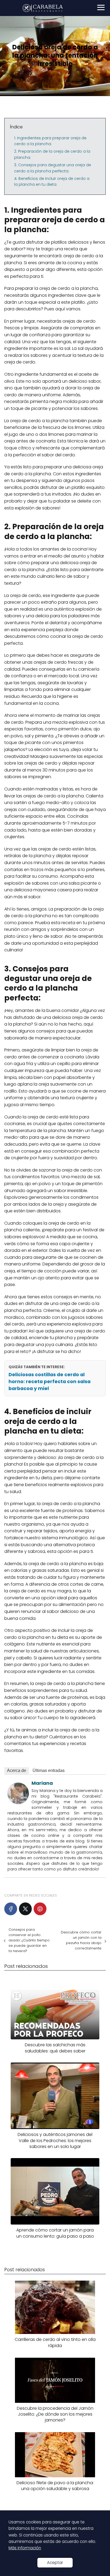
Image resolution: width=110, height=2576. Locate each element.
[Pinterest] (40, 1909)
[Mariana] (18, 1803)
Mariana (42, 1783)
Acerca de (17, 1770)
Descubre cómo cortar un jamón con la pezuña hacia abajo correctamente (81, 1940)
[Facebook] (11, 1909)
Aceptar (55, 2563)
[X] (25, 1909)
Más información (25, 2548)
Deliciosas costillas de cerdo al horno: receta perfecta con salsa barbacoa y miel (50, 1382)
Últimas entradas (49, 1770)
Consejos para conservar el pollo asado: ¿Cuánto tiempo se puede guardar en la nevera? (29, 1940)
